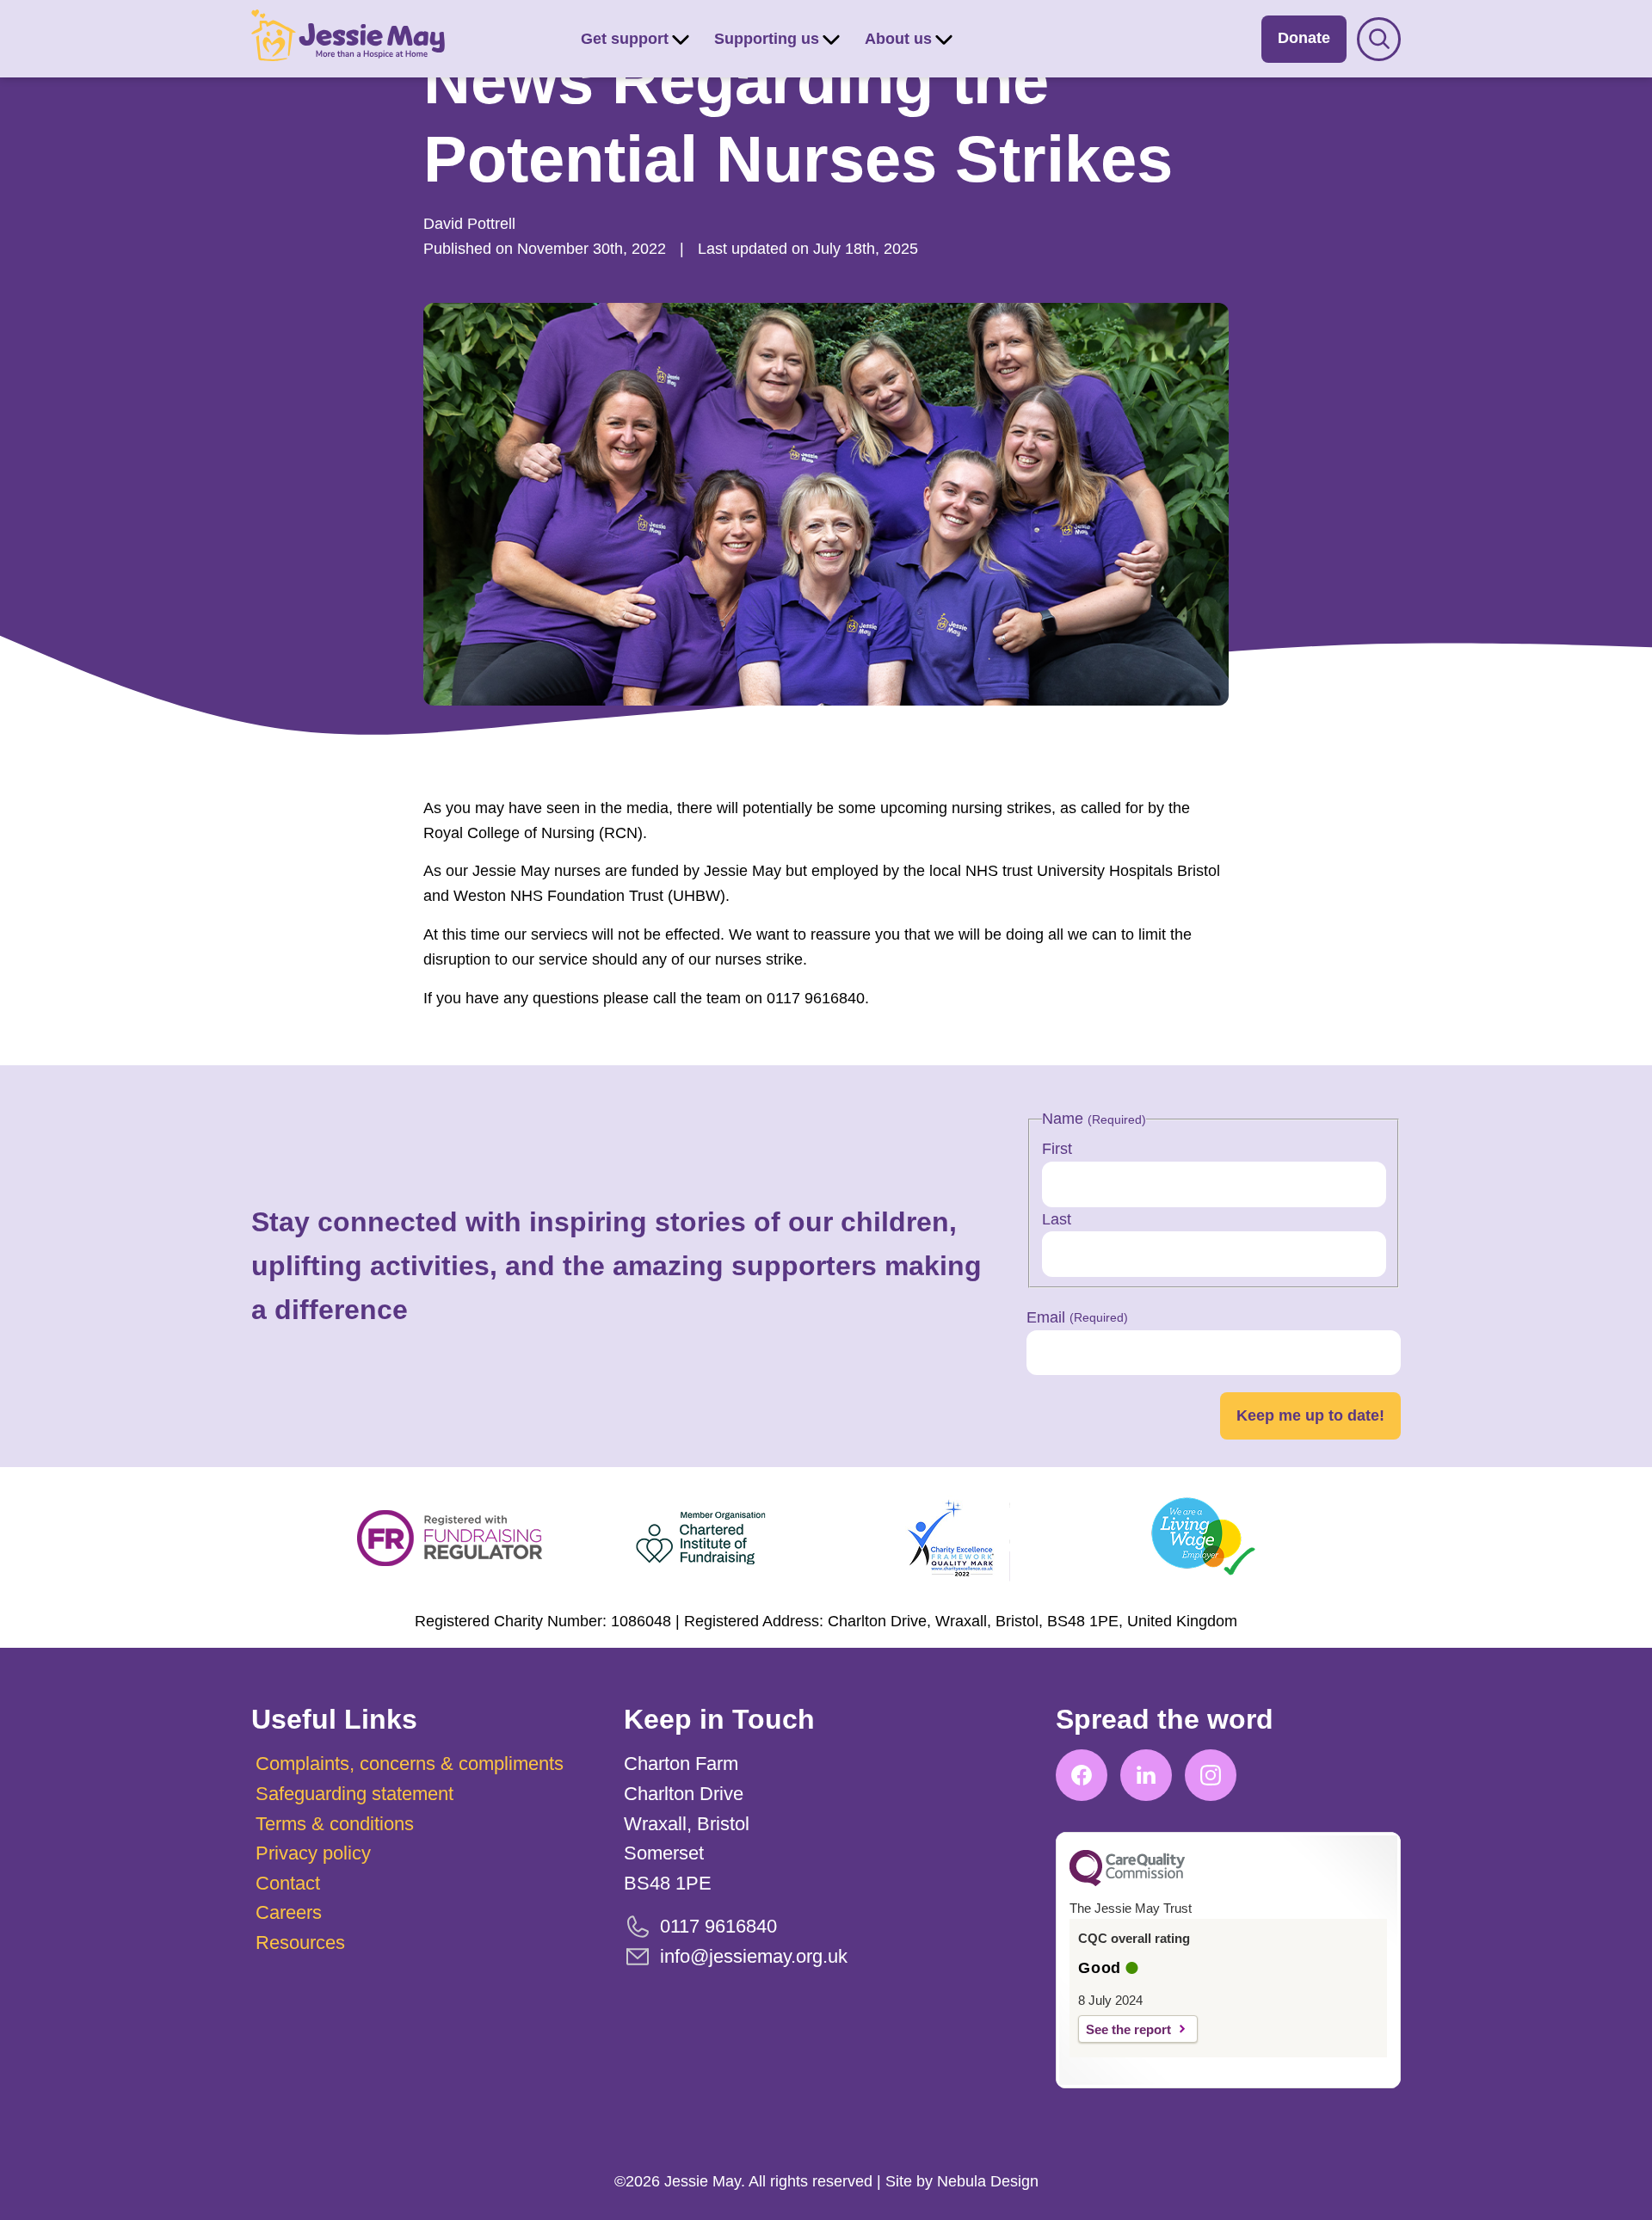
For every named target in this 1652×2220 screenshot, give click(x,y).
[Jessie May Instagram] (1211, 1775)
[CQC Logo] (1127, 1882)
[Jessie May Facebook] (1082, 1775)
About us (898, 39)
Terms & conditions (335, 1824)
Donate (1304, 38)
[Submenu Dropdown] (681, 39)
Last (1057, 1219)
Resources (300, 1942)
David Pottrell (469, 224)
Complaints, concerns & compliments (410, 1764)
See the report (1128, 2029)
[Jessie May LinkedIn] (1146, 1775)
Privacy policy (313, 1853)
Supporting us (767, 39)
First (1057, 1149)
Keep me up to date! (1310, 1415)
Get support (625, 39)
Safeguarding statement (354, 1794)
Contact (288, 1883)
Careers (289, 1912)
